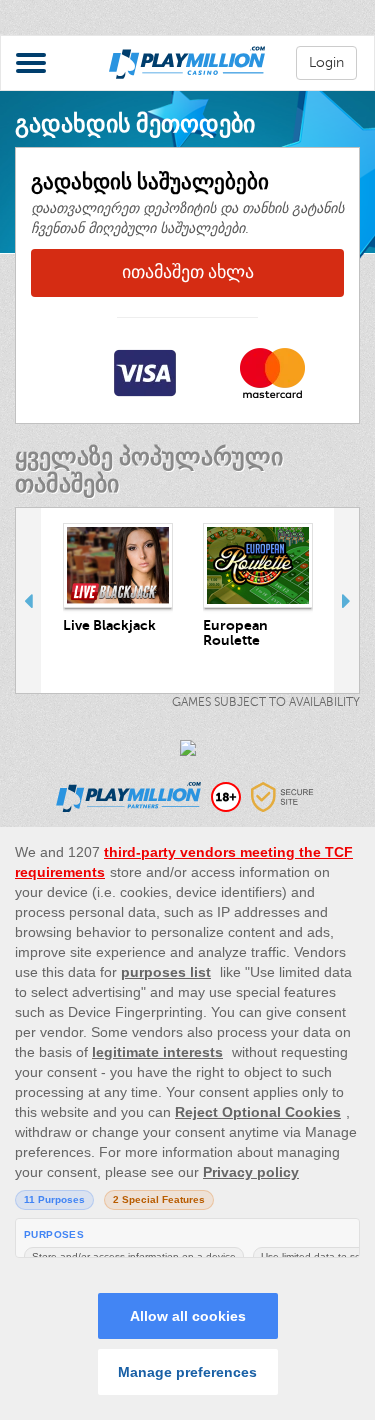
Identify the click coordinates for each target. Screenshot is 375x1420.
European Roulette (235, 632)
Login (326, 62)
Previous (28, 600)
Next (346, 600)
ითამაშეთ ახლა (188, 272)
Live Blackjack (109, 625)
